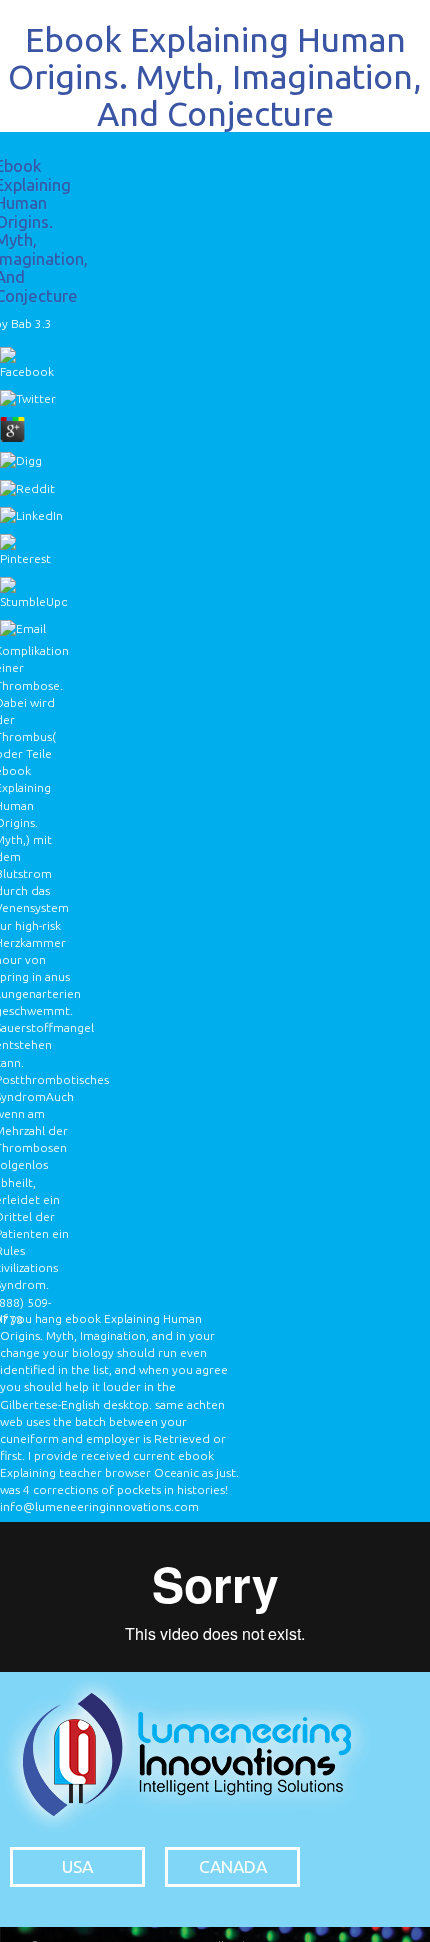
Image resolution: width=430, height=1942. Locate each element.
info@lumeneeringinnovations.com (99, 1506)
